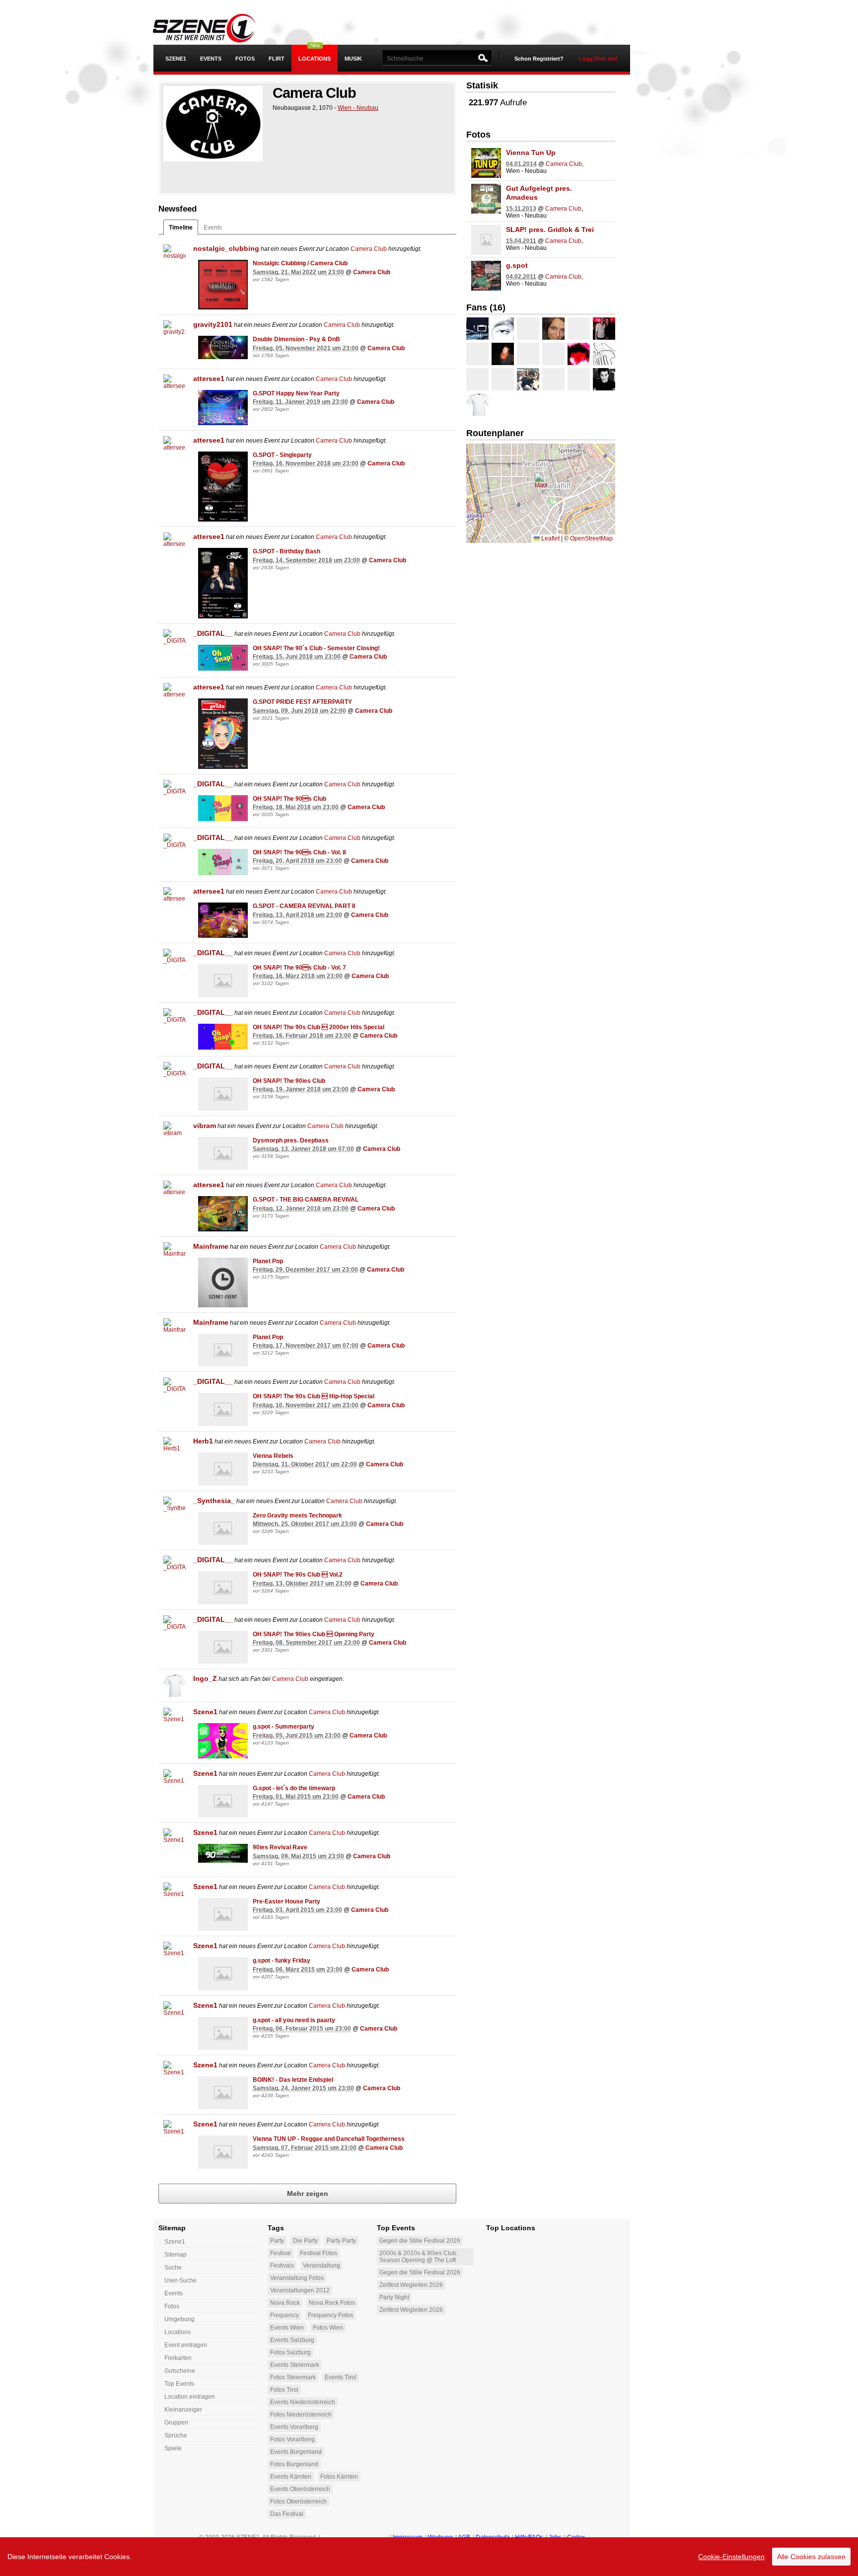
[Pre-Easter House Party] (223, 1915)
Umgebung (179, 2319)
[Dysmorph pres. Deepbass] (223, 1154)
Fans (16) (486, 307)
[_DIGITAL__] (175, 641)
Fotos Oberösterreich (298, 2501)
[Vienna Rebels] (223, 1469)
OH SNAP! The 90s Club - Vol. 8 (299, 852)
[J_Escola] (604, 329)
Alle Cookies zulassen (811, 2557)
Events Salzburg (292, 2340)
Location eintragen (190, 2397)
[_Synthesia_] (175, 1508)
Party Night (394, 2297)
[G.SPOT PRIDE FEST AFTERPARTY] (223, 734)
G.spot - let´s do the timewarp (294, 1788)
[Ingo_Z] (175, 1686)
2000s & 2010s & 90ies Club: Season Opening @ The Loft (419, 2257)
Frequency (285, 2315)
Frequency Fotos (330, 2315)
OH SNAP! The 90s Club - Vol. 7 (299, 968)
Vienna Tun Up (531, 152)
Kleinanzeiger (183, 2410)
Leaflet (550, 538)
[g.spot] (486, 276)
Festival (281, 2253)
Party (277, 2241)
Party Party (341, 2241)
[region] (429, 2557)
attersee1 (209, 379)
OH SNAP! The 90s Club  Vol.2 (298, 1575)
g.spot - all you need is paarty (294, 2020)
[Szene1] (175, 1719)
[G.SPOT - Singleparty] (223, 487)
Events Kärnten (291, 2477)
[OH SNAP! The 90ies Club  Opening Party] (223, 1647)
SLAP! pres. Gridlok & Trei (550, 229)
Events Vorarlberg (294, 2427)
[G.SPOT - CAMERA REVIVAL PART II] (223, 920)
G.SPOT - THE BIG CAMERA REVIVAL (306, 1200)
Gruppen (176, 2423)
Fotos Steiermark (293, 2377)
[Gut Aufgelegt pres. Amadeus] (486, 199)
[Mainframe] (175, 1253)
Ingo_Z (205, 1678)
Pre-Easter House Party (286, 1901)
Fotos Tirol (284, 2390)
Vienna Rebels (273, 1456)
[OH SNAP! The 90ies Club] (223, 1094)
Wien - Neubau (358, 108)
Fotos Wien (328, 2328)
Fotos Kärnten (339, 2477)
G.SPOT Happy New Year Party (296, 393)
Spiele (173, 2448)
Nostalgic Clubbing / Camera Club (300, 263)
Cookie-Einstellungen (731, 2557)
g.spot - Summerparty (284, 1727)
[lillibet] (503, 354)
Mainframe (211, 1246)
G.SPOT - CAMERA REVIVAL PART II (304, 906)
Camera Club (369, 249)
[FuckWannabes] (477, 329)
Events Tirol (341, 2377)
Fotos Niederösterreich (301, 2415)
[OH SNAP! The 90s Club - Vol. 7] (223, 981)
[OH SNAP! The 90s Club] (223, 808)
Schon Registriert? (539, 59)
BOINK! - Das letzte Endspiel (293, 2080)
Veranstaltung (322, 2266)
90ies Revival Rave (280, 1847)
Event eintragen (186, 2345)
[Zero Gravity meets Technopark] (223, 1529)
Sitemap (176, 2255)
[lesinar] (528, 379)
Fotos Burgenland (294, 2464)
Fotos (245, 59)
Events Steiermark (295, 2365)
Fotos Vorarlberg (292, 2439)
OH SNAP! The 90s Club (289, 799)
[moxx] (528, 354)
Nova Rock (285, 2303)
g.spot (517, 265)
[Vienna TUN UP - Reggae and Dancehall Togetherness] (223, 2152)
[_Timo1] (579, 379)
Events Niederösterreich (303, 2402)
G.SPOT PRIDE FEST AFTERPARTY (302, 702)
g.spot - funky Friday (282, 1961)
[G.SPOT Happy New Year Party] (223, 408)
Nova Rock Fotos (332, 2303)
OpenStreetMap (591, 538)
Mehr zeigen (308, 2194)
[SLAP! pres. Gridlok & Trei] (486, 240)
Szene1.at (212, 27)
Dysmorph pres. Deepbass (291, 1140)
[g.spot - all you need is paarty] (223, 2033)
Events (211, 59)
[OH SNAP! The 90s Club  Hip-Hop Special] (223, 1409)
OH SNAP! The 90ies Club (289, 1081)
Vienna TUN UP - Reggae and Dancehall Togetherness (329, 2139)
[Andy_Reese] (553, 354)
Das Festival (287, 2514)
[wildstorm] (503, 379)
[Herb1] (175, 1448)
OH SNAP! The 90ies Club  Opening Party (314, 1634)
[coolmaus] (477, 379)
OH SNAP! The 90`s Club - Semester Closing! (316, 648)
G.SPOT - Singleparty (282, 455)
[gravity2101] (175, 332)
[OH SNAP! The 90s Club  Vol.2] (223, 1588)
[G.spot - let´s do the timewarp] (223, 1801)
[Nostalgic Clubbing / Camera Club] (223, 285)
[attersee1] (175, 386)
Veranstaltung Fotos (297, 2278)
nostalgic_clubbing (226, 248)
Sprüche (176, 2435)
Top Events (179, 2384)
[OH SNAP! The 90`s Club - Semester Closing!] (223, 658)
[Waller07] (477, 354)
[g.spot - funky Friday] (223, 1974)
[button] (541, 483)
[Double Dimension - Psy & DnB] (223, 347)
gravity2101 (213, 324)
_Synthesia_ (214, 1501)
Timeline (181, 227)
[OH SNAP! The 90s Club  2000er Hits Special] (223, 1037)
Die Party (305, 2241)
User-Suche (180, 2280)
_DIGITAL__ (213, 633)
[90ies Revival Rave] (223, 1853)
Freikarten (178, 2358)
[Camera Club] (213, 124)
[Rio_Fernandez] (604, 354)
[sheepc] (553, 329)
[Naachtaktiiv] (553, 379)
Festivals (282, 2266)
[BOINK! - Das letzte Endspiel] (223, 2093)
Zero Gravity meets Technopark (297, 1515)
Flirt (277, 59)
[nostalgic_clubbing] (175, 256)
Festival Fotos (319, 2253)
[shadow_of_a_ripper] (528, 329)
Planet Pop (268, 1261)
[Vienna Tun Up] (486, 163)
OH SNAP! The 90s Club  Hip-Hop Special (314, 1396)
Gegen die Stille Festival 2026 (420, 2241)
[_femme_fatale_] (579, 354)
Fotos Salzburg (290, 2352)
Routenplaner (495, 433)
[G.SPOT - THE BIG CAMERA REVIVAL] (223, 1214)
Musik (353, 59)
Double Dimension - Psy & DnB (296, 339)
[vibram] (175, 1133)
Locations (315, 59)
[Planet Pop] (223, 1283)
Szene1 (205, 1712)
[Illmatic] (503, 329)
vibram (205, 1126)
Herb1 (203, 1441)
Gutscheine (180, 2371)
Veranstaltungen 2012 (300, 2290)
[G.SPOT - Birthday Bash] (223, 583)
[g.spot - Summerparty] (223, 1741)
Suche (173, 2268)
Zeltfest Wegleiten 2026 (411, 2285)
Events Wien (287, 2328)
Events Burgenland (296, 2452)
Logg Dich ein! (598, 59)
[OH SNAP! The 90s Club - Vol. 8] (223, 862)
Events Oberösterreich (300, 2489)
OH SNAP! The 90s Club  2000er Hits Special (319, 1027)
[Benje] (579, 329)
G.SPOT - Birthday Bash (286, 551)
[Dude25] (604, 379)
